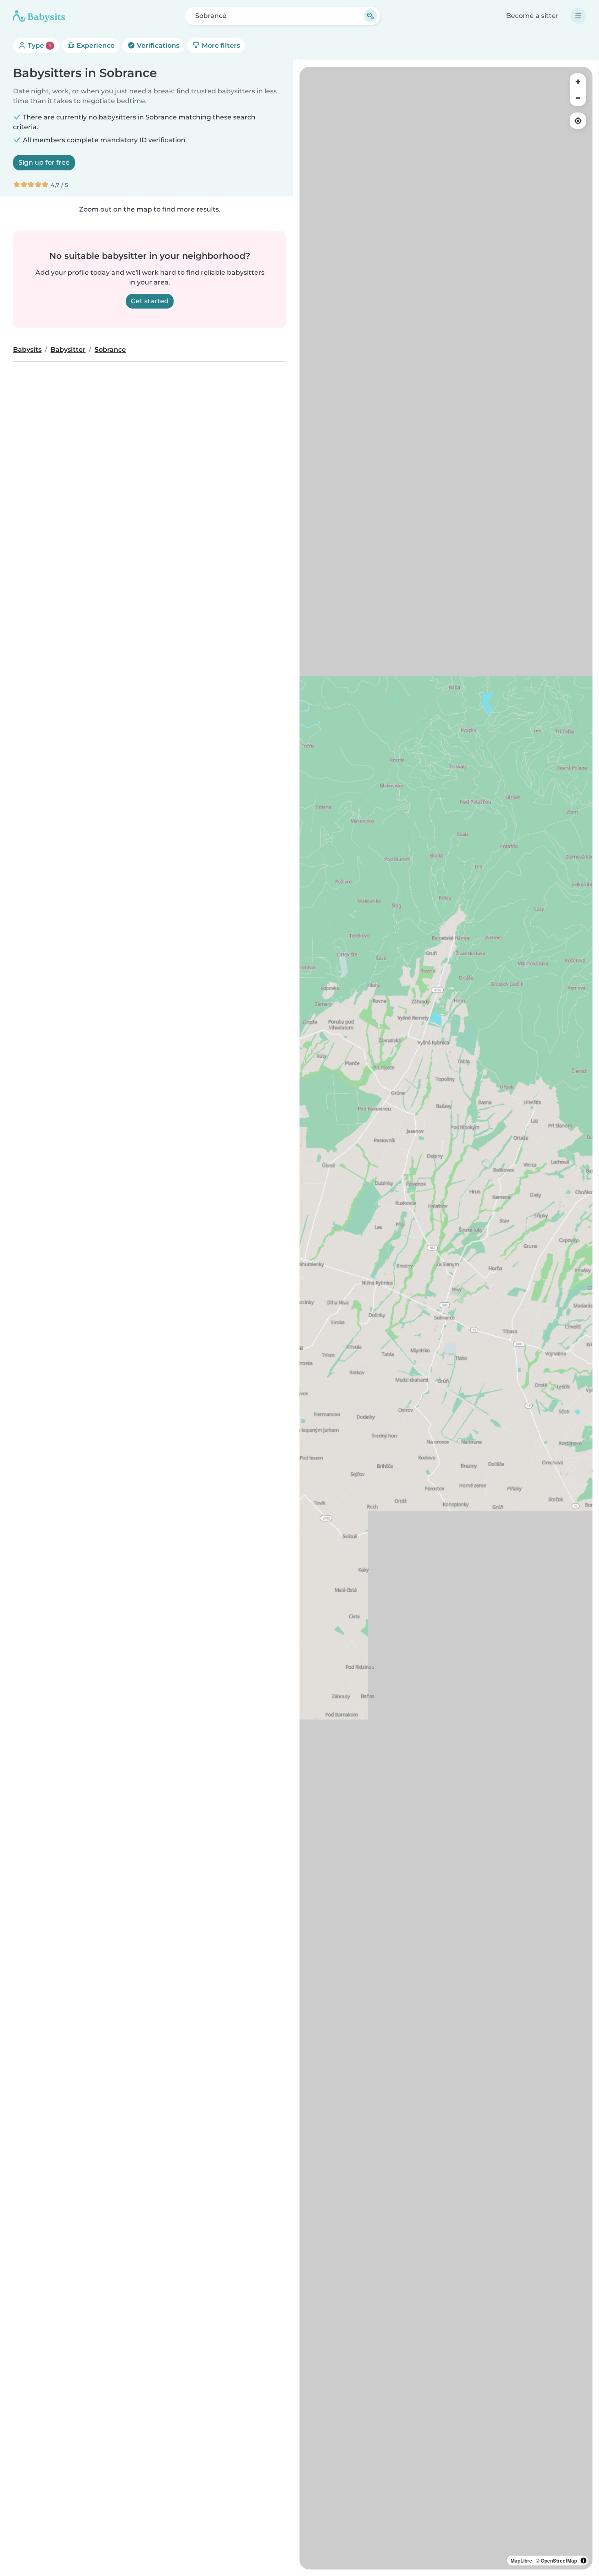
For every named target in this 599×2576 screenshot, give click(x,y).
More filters (220, 45)
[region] (446, 1318)
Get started (150, 301)
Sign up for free (44, 162)
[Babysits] (39, 16)
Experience (95, 45)
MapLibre (521, 2561)
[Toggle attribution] (584, 2561)
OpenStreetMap (559, 2561)
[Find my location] (578, 121)
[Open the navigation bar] (578, 16)
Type (39, 45)
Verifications (157, 45)
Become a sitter (532, 16)
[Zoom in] (578, 82)
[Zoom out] (578, 98)
